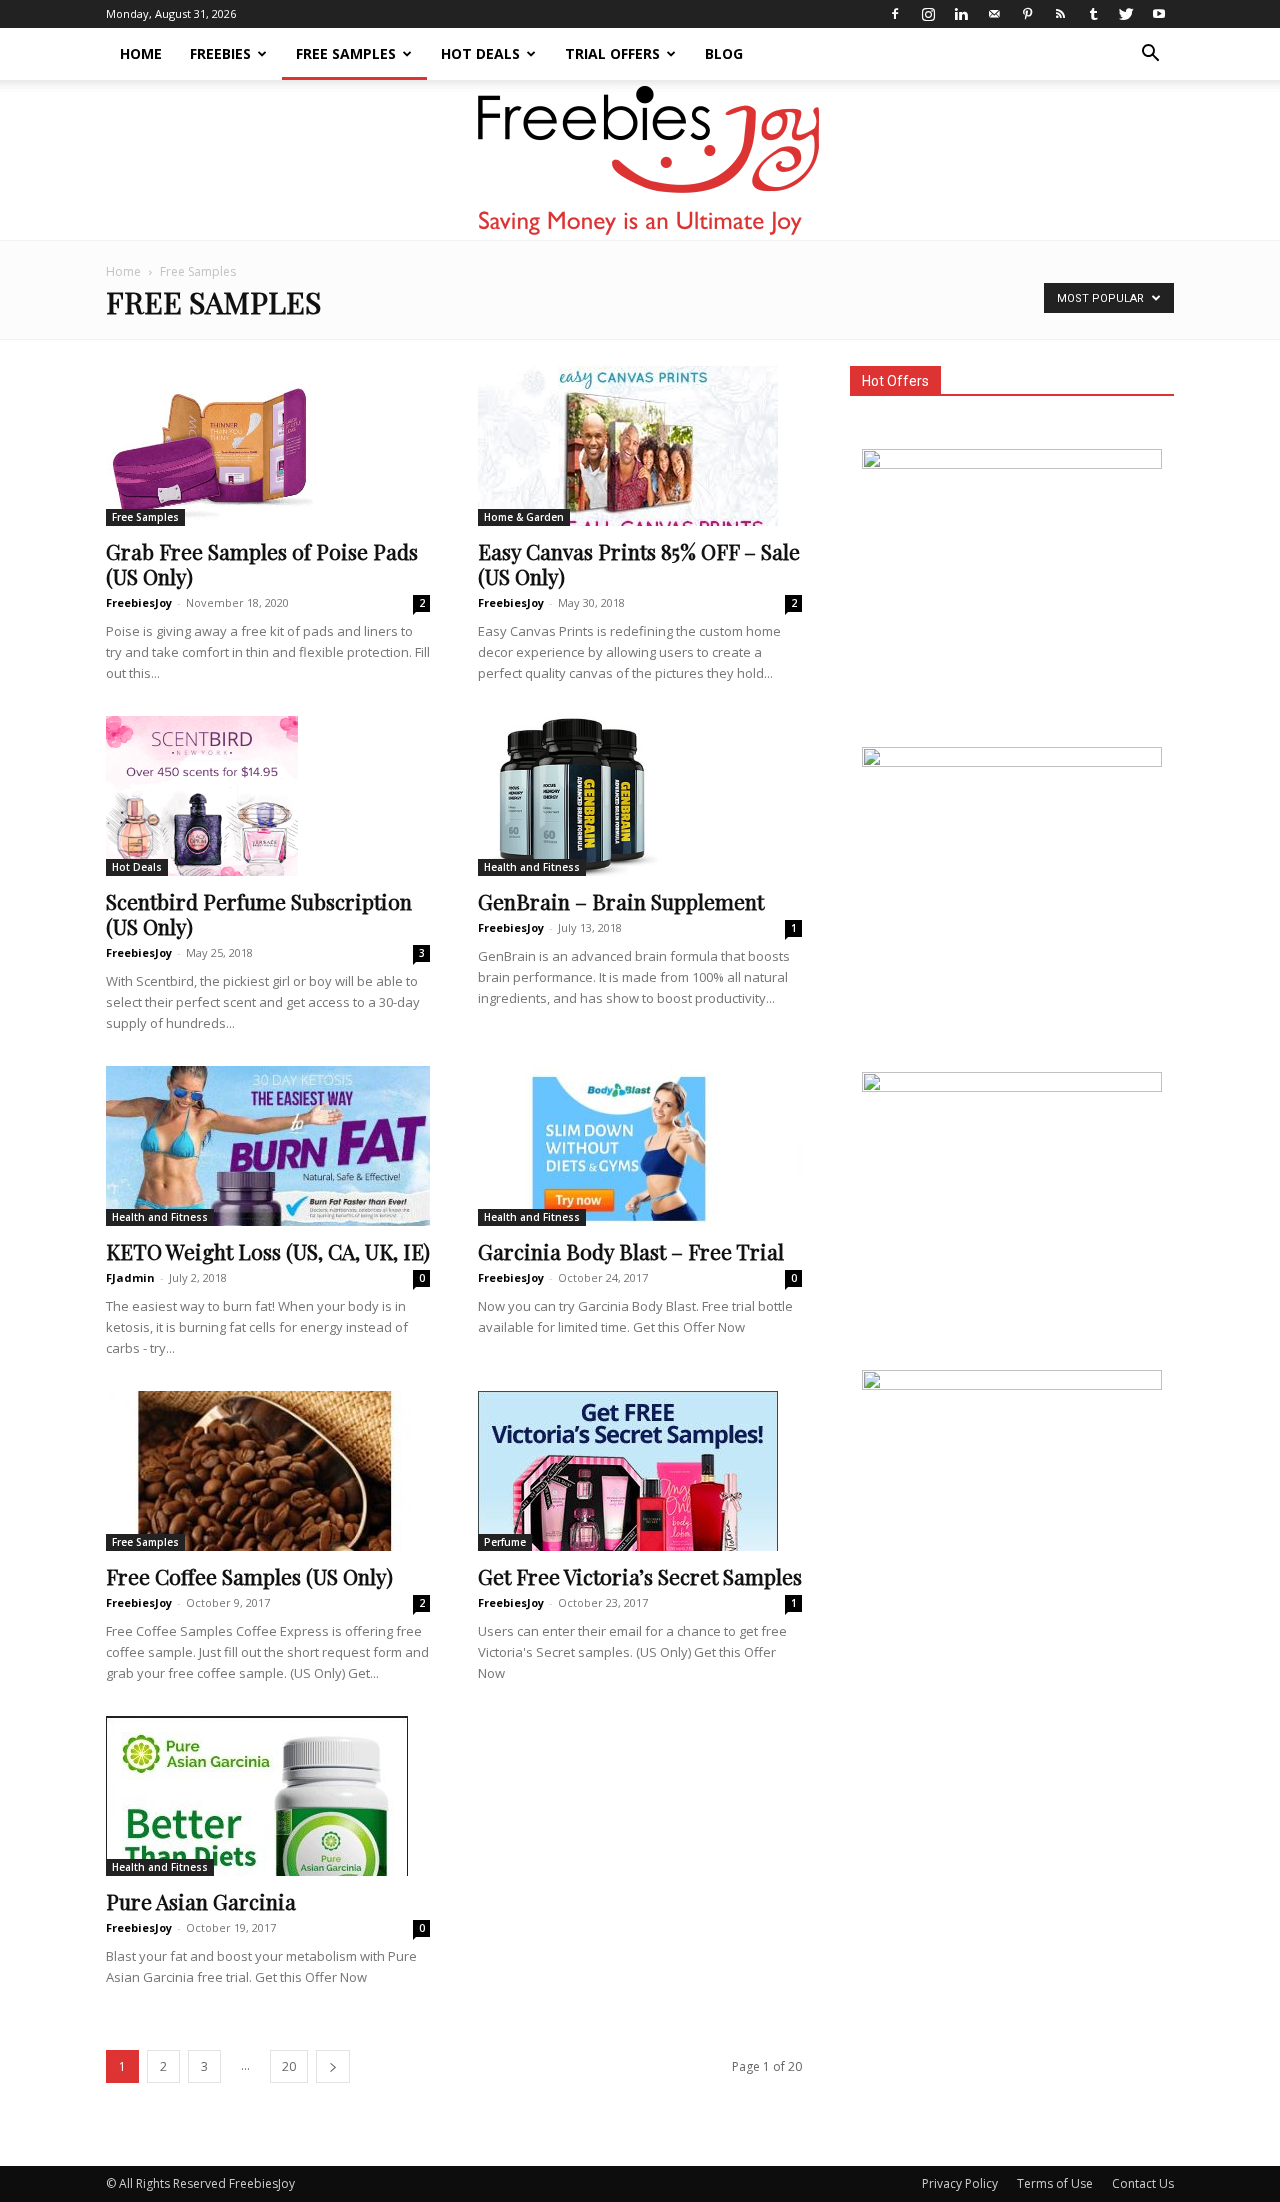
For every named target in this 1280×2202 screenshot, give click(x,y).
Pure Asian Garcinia (201, 1901)
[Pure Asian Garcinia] (268, 1796)
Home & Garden (524, 517)
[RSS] (1060, 14)
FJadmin (130, 1277)
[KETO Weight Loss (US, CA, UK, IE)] (268, 1146)
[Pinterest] (1027, 14)
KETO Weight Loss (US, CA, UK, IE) (268, 1251)
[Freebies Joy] (640, 161)
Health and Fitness (532, 867)
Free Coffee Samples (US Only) (249, 1576)
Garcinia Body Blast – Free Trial (631, 1251)
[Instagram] (928, 14)
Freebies (220, 53)
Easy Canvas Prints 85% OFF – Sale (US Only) (639, 563)
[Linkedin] (961, 14)
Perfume (505, 1542)
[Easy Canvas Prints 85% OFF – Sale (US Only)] (640, 446)
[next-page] (333, 2066)
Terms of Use (1055, 2183)
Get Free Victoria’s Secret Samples (640, 1576)
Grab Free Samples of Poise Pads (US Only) (262, 563)
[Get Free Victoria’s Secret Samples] (640, 1471)
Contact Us (1143, 2183)
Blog (724, 53)
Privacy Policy (960, 2183)
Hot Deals (480, 53)
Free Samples (346, 53)
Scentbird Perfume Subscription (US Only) (259, 913)
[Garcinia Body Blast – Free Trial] (640, 1146)
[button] (1150, 55)
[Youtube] (1159, 14)
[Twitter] (1126, 14)
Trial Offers (612, 53)
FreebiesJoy (139, 602)
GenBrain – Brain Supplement (621, 901)
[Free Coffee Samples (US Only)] (268, 1471)
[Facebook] (895, 14)
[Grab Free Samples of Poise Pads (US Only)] (268, 446)
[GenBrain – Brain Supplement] (640, 796)
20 (289, 2066)
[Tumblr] (1093, 14)
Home (141, 53)
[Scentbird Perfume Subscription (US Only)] (268, 796)
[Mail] (994, 14)
